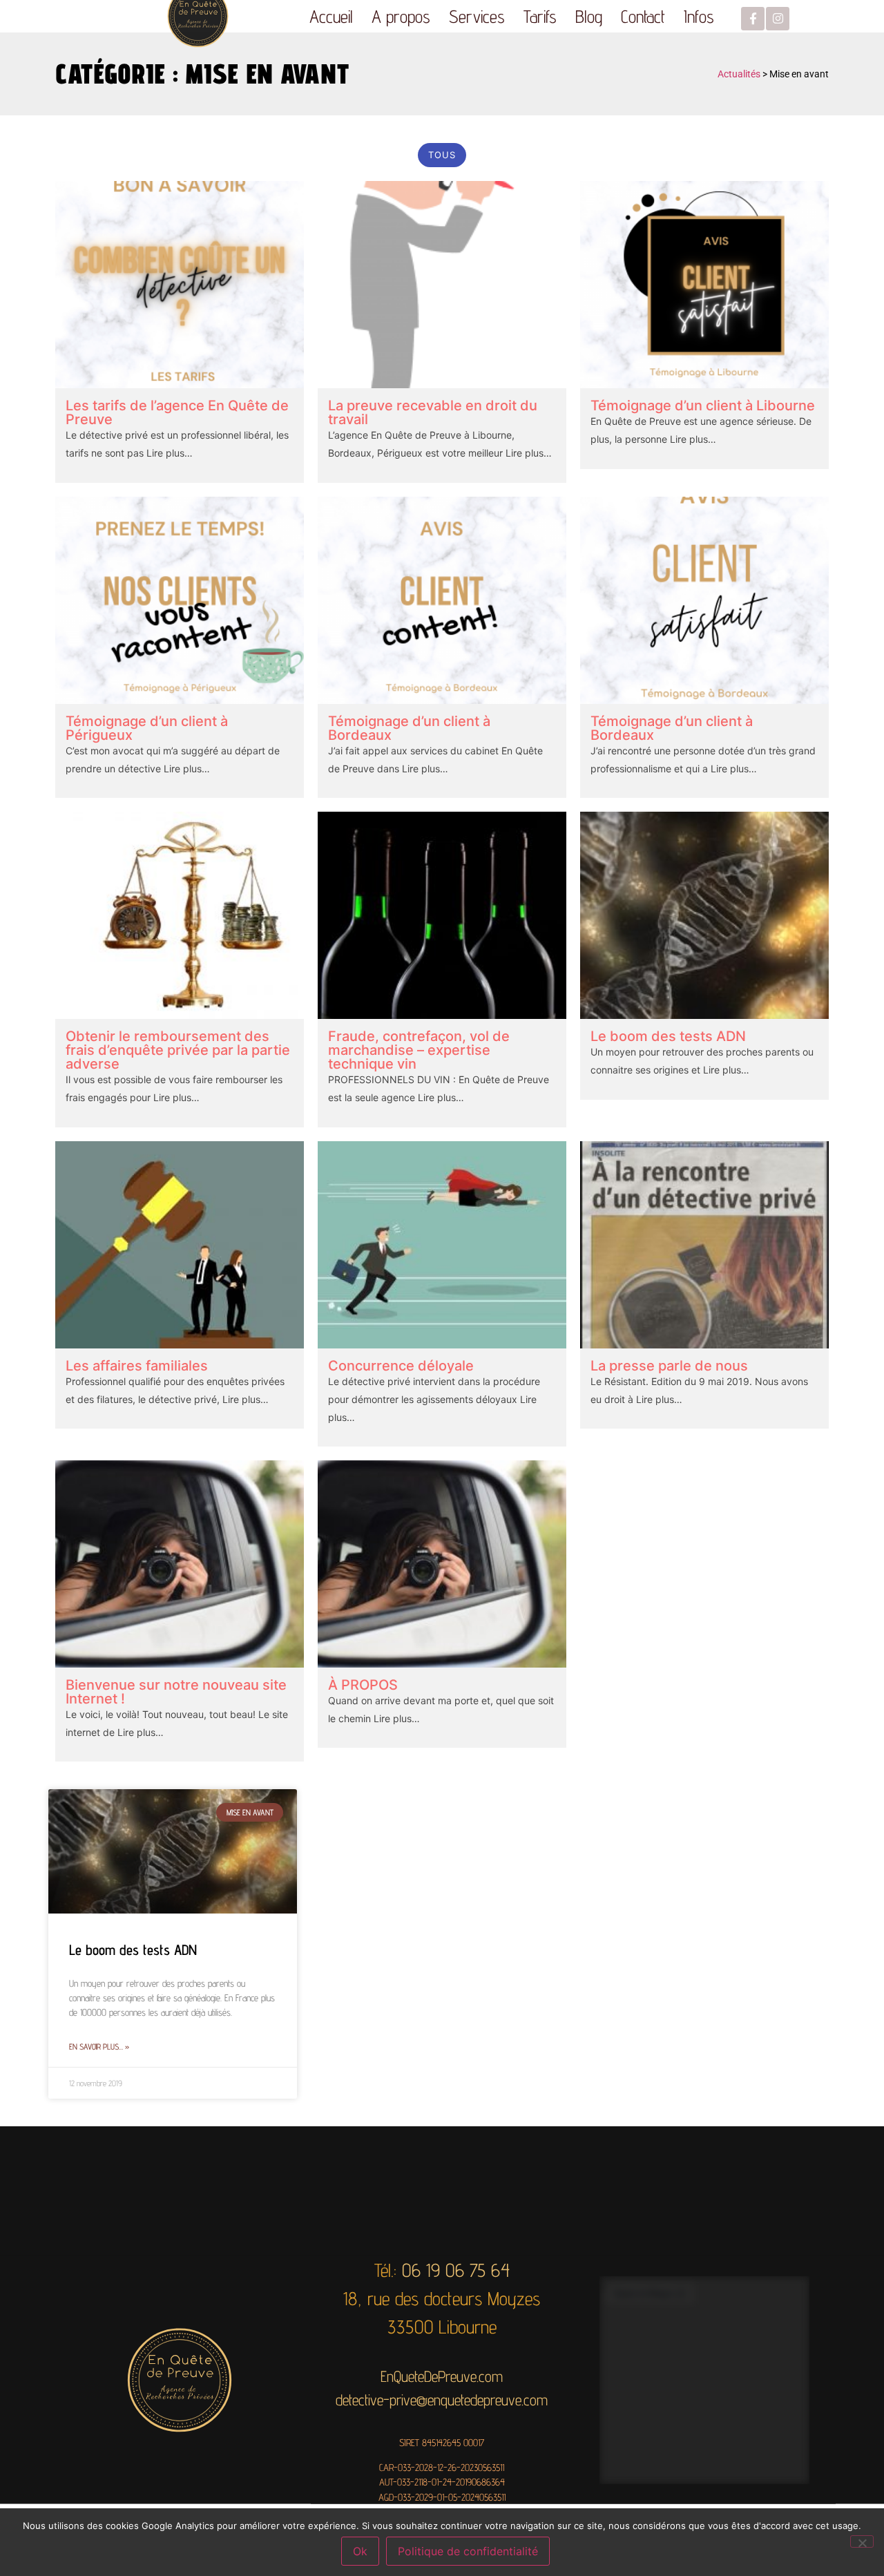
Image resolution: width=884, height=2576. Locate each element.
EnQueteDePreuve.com (442, 2375)
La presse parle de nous (669, 1366)
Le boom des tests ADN (668, 1036)
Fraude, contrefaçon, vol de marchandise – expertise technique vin (419, 1050)
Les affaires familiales (137, 1366)
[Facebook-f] (753, 19)
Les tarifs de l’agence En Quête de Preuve (177, 412)
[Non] (862, 2541)
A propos (401, 16)
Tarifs (540, 16)
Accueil (331, 16)
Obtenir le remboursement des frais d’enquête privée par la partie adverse (178, 1050)
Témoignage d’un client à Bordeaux (409, 728)
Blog (589, 16)
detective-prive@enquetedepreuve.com (442, 2399)
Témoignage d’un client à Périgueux (147, 728)
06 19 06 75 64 (456, 2270)
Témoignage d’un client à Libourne (703, 406)
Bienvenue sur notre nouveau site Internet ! (176, 1692)
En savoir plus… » (99, 2047)
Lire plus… (168, 453)
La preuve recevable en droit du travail (433, 412)
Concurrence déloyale (401, 1366)
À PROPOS (363, 1685)
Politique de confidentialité (468, 2551)
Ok (360, 2551)
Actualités (739, 74)
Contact (643, 16)
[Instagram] (778, 19)
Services (477, 16)
